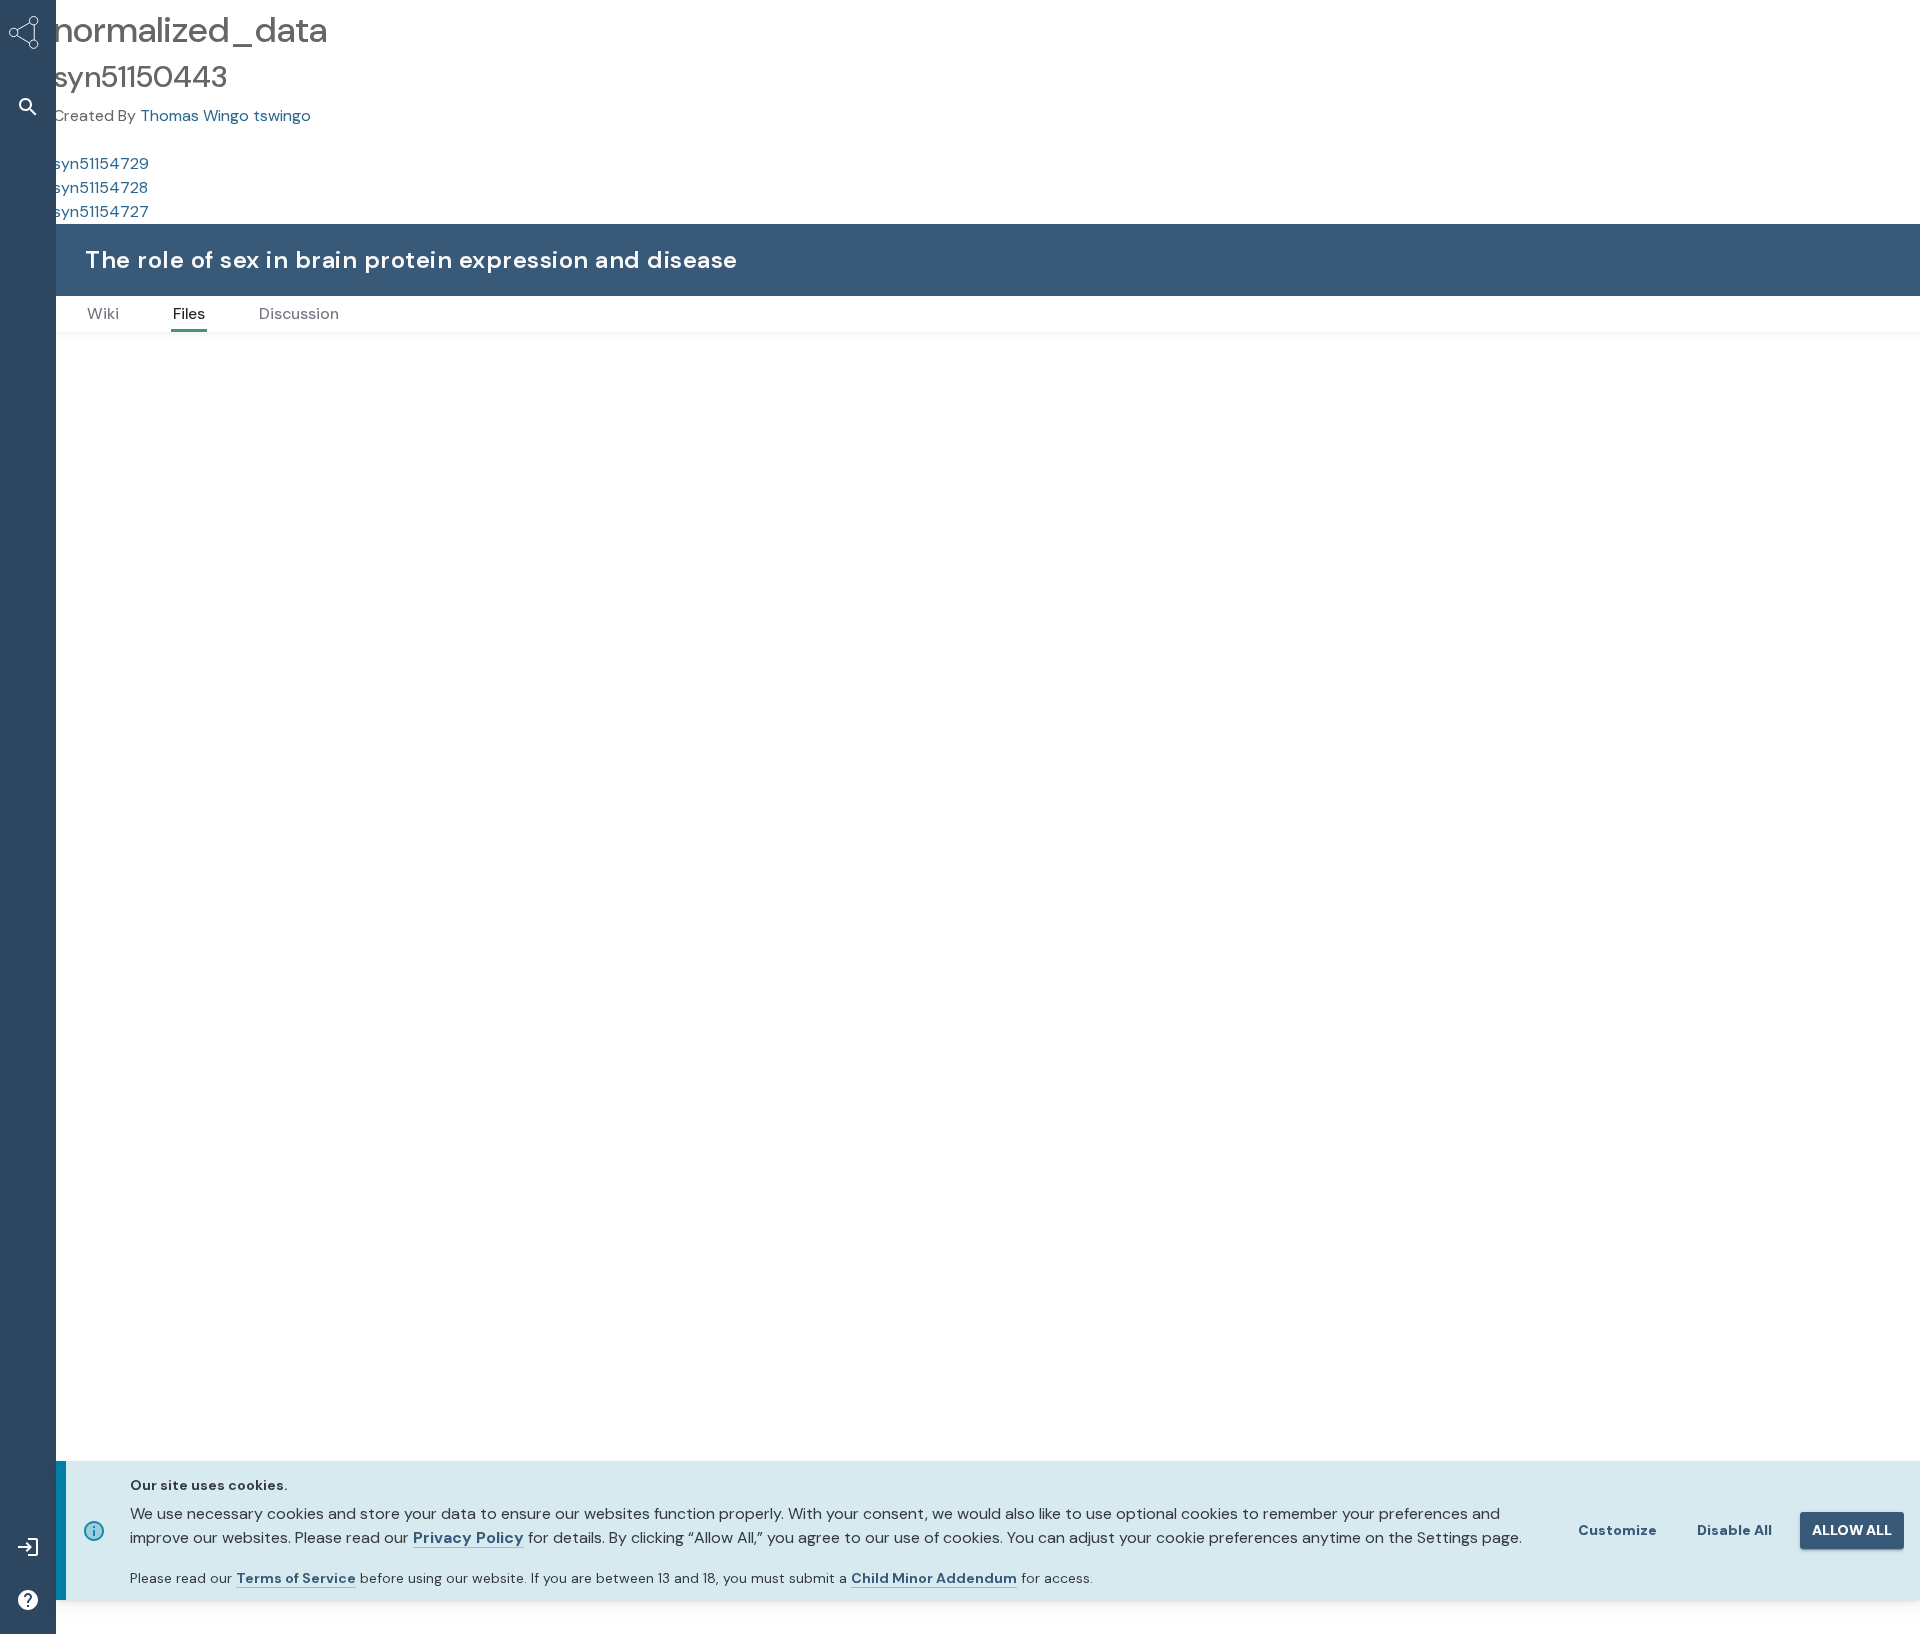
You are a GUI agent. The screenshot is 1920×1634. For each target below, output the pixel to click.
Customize (1617, 1530)
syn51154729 (101, 163)
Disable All (1734, 1530)
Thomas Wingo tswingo (225, 115)
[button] (28, 106)
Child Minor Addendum (934, 1578)
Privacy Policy (468, 1537)
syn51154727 (101, 211)
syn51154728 (100, 187)
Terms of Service (296, 1578)
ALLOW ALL (1852, 1530)
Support (1672, 259)
